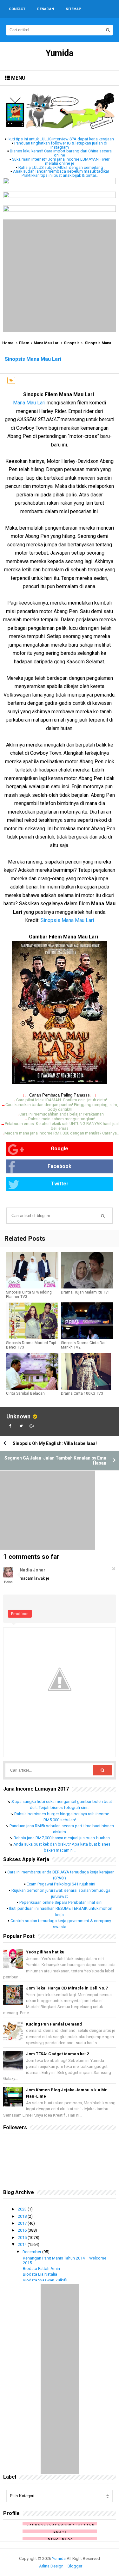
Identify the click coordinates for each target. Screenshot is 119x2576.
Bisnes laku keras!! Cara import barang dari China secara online (61, 153)
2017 (23, 2223)
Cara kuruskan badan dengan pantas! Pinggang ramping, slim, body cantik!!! (62, 1107)
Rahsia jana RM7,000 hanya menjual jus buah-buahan (62, 1838)
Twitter (60, 1184)
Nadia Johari (33, 1570)
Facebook (60, 1166)
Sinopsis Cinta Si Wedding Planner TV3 (29, 1294)
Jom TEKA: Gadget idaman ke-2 (57, 2054)
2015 (23, 2238)
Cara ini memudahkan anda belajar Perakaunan (62, 1114)
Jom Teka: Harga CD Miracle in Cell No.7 (67, 1988)
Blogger (75, 2566)
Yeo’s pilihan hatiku (45, 1952)
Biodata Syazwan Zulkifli (45, 2280)
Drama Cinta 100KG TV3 (82, 1393)
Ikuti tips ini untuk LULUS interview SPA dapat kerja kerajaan (61, 139)
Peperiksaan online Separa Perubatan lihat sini (61, 1902)
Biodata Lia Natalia (40, 2274)
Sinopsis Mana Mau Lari (67, 920)
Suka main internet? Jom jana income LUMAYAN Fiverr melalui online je (61, 161)
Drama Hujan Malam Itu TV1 (86, 1292)
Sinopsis (72, 343)
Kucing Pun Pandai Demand (54, 2024)
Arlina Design (51, 2566)
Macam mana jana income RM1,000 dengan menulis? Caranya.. (62, 1133)
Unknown (18, 1416)
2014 (23, 2244)
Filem (24, 343)
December (32, 2252)
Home (8, 343)
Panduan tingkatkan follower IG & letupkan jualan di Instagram (61, 145)
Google (60, 1149)
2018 (23, 2216)
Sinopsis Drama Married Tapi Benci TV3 (31, 1345)
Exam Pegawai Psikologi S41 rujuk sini (61, 1884)
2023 (23, 2209)
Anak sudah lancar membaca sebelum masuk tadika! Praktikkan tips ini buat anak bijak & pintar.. (61, 173)
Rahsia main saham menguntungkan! (62, 1119)
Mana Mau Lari (46, 343)
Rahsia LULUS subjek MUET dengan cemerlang (61, 167)
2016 (23, 2230)
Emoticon (20, 1614)
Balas (8, 1582)
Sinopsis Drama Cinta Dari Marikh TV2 (84, 1345)
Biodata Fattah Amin (41, 2269)
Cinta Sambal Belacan (25, 1393)
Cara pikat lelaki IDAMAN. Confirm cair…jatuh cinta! (62, 1100)
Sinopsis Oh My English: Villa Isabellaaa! (55, 1443)
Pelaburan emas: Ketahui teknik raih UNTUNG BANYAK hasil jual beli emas (62, 1126)
